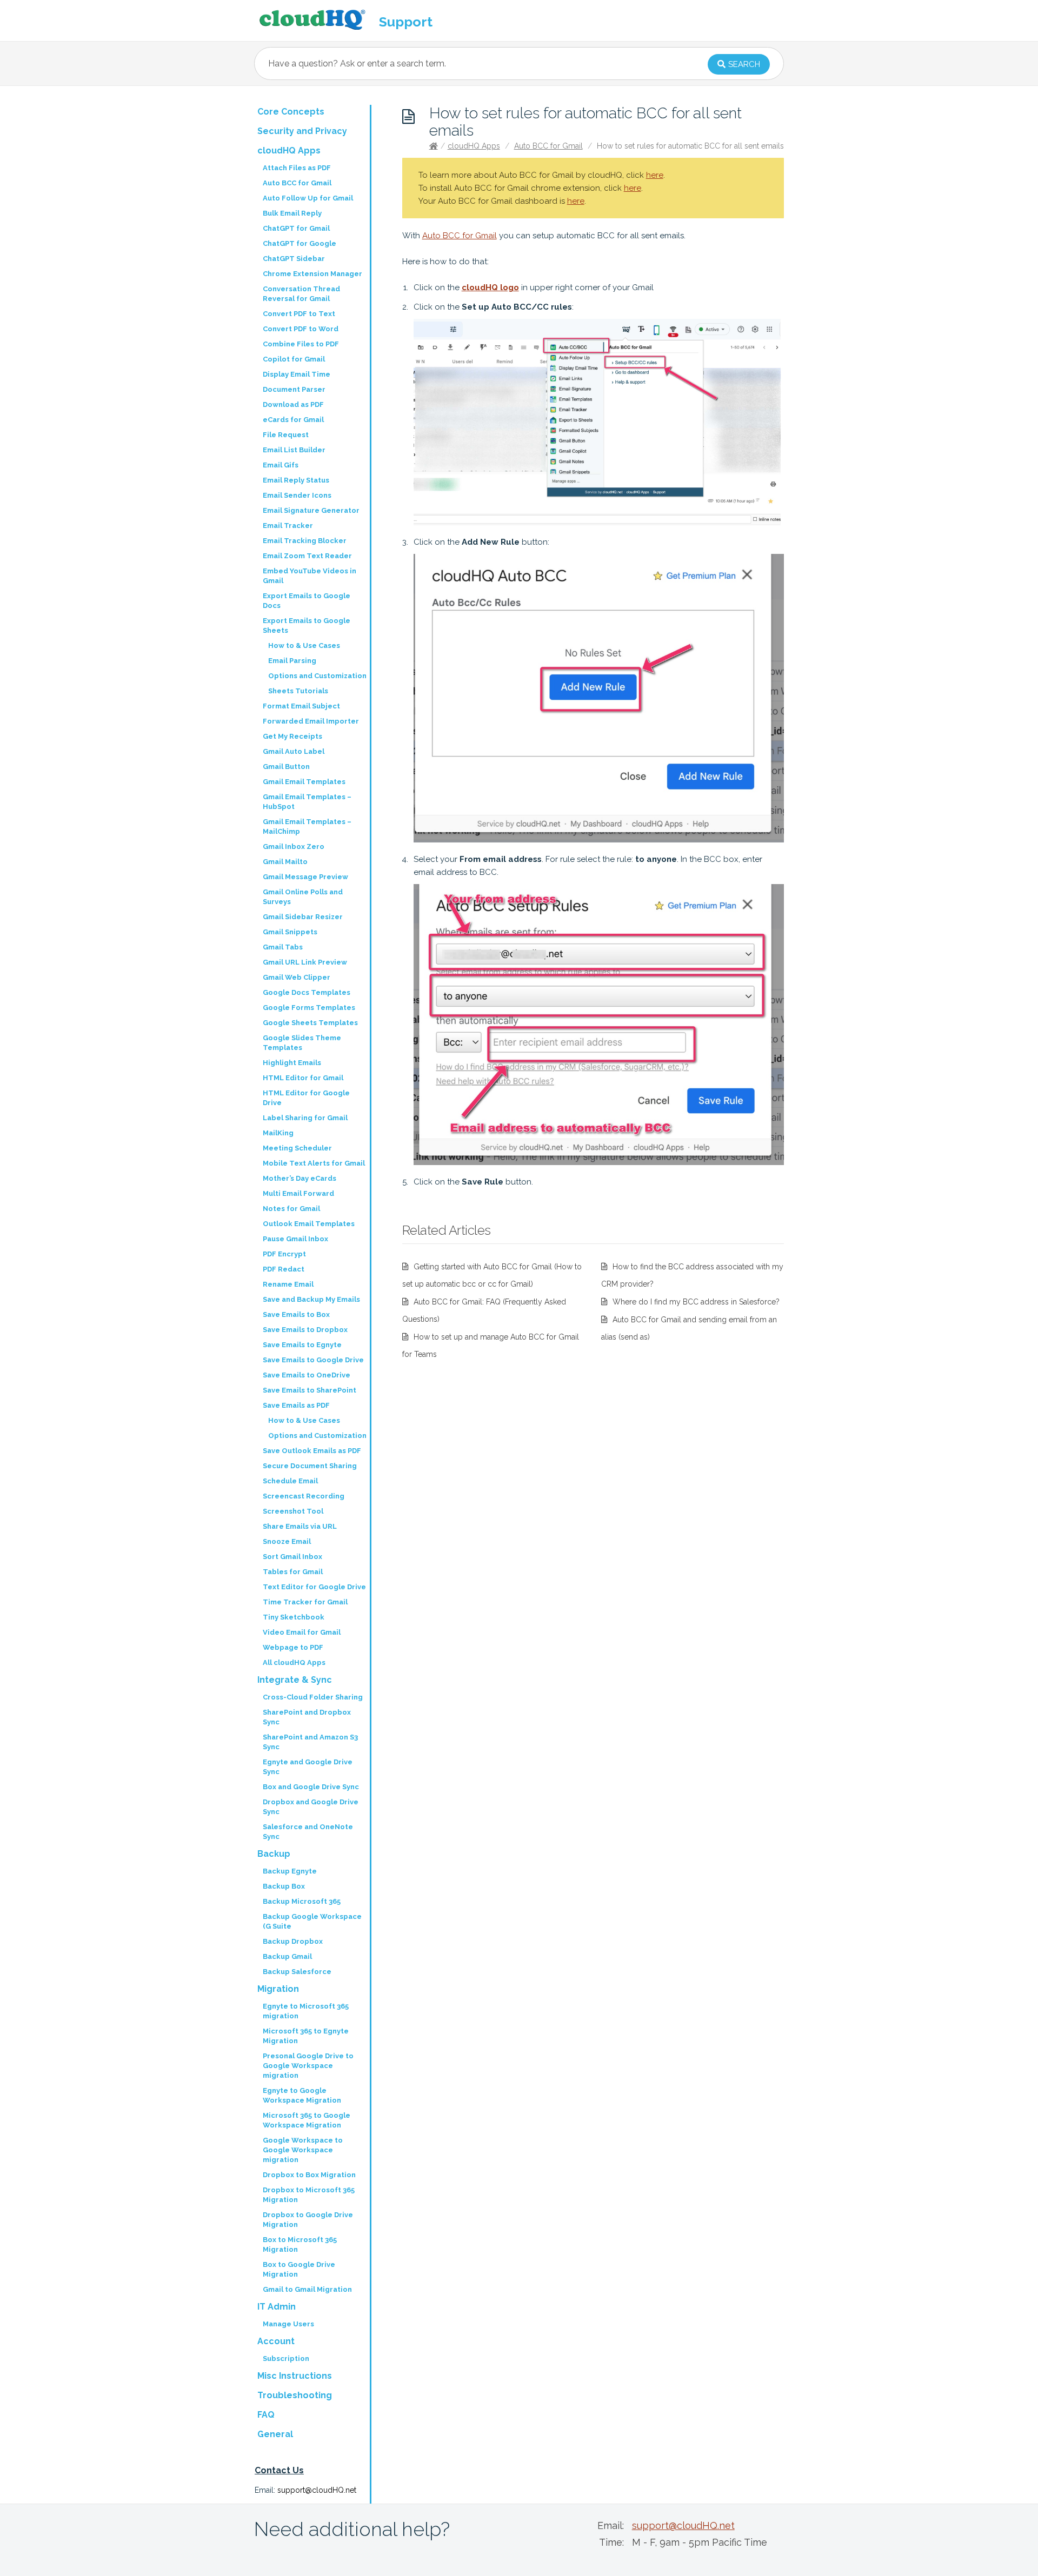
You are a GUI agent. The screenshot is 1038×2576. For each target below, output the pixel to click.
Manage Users (288, 2324)
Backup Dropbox (293, 1941)
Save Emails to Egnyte (302, 1345)
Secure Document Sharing (310, 1466)
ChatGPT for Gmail (296, 228)
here (655, 175)
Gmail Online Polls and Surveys (303, 897)
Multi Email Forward (298, 1193)
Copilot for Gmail (294, 359)
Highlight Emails (292, 1063)
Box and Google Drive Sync (311, 1787)
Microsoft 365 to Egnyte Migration (306, 2036)
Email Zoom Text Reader (307, 556)
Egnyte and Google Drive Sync (308, 1767)
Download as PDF (293, 404)
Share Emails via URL (300, 1526)
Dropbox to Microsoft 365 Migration (309, 2195)
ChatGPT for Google (300, 243)
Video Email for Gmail (302, 1632)
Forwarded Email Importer (311, 721)
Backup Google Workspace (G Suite (312, 1921)
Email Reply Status (296, 480)
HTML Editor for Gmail (303, 1078)
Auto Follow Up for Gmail (308, 198)
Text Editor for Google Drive (314, 1587)
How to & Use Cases (304, 645)
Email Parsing (292, 661)
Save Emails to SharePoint (310, 1390)
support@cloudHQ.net (317, 2490)
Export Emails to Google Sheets (307, 625)
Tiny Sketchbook (294, 1617)
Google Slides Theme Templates (302, 1043)
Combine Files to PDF (301, 344)
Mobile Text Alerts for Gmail (314, 1163)
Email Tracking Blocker (305, 541)
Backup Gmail (287, 1956)
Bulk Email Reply (292, 213)
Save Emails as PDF (296, 1405)
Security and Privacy (302, 131)
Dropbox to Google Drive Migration (308, 2220)
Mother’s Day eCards (300, 1178)
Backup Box (284, 1886)
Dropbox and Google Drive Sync (311, 1807)
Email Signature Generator (311, 510)
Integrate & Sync (295, 1680)
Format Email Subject (301, 706)
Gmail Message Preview (305, 877)
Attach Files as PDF (297, 168)
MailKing (278, 1133)
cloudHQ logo (490, 287)
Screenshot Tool (293, 1511)
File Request (286, 435)
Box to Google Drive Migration (299, 2269)
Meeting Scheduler (297, 1148)
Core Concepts (291, 112)
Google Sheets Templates (310, 1023)
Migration (278, 1989)
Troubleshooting (295, 2395)
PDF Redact (284, 1269)
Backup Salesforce (297, 1972)
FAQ (266, 2415)
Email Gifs (281, 465)
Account (276, 2341)
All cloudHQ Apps (294, 1662)
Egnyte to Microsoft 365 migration (306, 2011)
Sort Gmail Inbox (292, 1557)
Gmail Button (286, 767)
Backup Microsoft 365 (302, 1901)
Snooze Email (287, 1541)
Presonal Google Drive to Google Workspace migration (308, 2066)
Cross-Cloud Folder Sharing (313, 1697)
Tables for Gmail (293, 1572)
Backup (274, 1854)
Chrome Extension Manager (312, 274)
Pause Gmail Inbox (295, 1239)
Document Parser (294, 389)
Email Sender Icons (297, 495)
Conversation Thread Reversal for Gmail (301, 294)
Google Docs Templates (307, 992)
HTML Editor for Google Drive (306, 1098)
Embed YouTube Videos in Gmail (310, 576)
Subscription (286, 2358)
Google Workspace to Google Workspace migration (303, 2150)
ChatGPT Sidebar (294, 259)
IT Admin (277, 2307)
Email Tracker (288, 526)
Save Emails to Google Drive (313, 1360)
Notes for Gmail (291, 1209)
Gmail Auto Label (294, 751)
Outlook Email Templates (309, 1224)
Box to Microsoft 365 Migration (300, 2244)
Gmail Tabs (283, 947)
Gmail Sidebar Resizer (303, 917)
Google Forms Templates (309, 1008)
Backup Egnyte (290, 1871)
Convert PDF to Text (299, 314)
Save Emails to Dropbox (305, 1330)
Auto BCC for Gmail (548, 146)
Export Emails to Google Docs (307, 601)
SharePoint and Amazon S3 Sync (310, 1742)
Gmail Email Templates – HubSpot (307, 802)
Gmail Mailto (285, 862)
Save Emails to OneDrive (307, 1375)
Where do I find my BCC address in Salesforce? (696, 1302)
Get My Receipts (292, 736)
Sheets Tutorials (298, 691)
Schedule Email (290, 1481)
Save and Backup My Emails (311, 1299)
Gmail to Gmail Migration (307, 2289)
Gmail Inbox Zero (294, 847)
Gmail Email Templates (304, 782)
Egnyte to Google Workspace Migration (302, 2095)
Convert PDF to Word (301, 329)
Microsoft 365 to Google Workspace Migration (307, 2120)
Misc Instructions (295, 2376)
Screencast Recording (304, 1496)
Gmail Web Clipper (297, 977)
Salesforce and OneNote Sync (308, 1832)
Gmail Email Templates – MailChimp (307, 827)
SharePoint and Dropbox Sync (307, 1717)
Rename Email (288, 1284)
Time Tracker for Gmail (305, 1602)
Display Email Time (297, 374)
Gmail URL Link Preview (305, 962)
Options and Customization (317, 676)
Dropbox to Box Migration (309, 2175)
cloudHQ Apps (474, 146)
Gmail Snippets (290, 932)
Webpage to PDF (293, 1647)
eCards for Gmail (293, 420)
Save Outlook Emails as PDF (312, 1451)
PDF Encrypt (284, 1254)
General (275, 2434)
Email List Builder (294, 450)
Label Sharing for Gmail (305, 1118)
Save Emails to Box (296, 1314)
